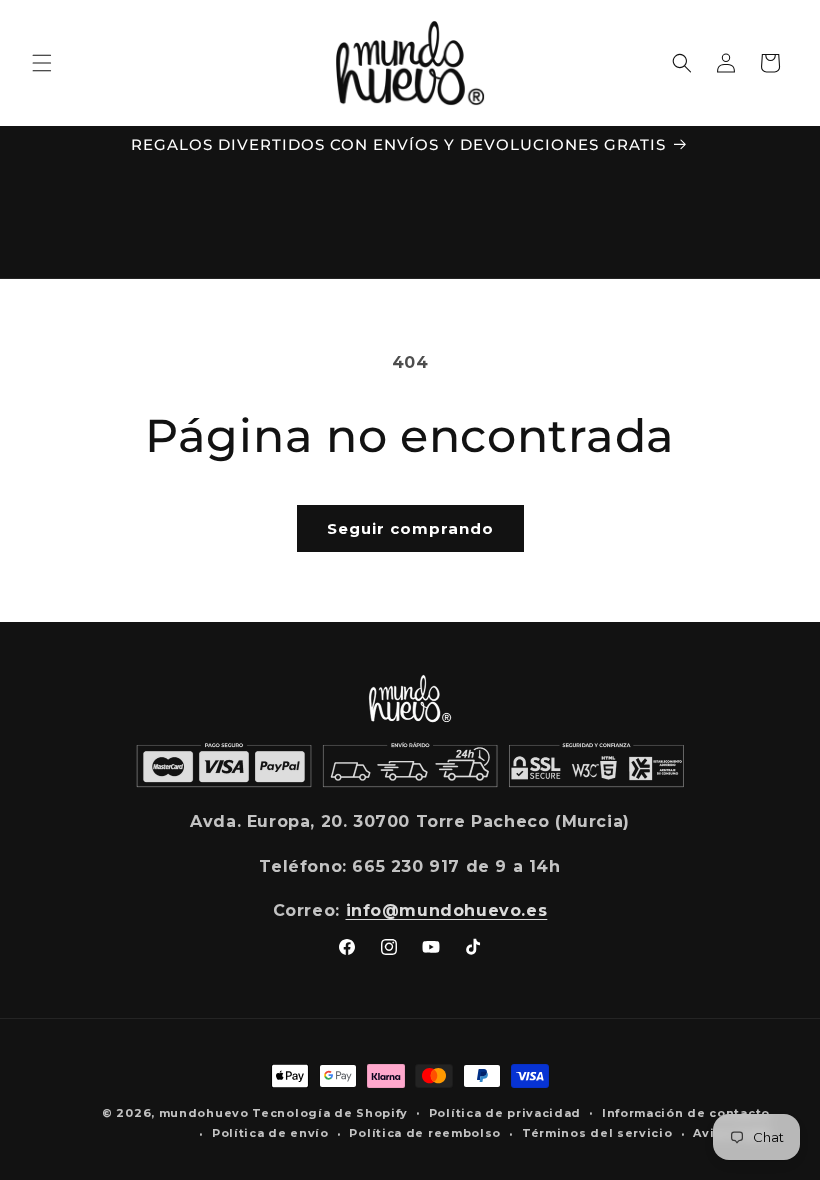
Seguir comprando (410, 528)
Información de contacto (686, 1113)
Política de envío (270, 1133)
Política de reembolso (425, 1133)
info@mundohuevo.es (447, 910)
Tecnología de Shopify (330, 1113)
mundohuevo (204, 1113)
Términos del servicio (597, 1133)
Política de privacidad (505, 1113)
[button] (42, 63)
